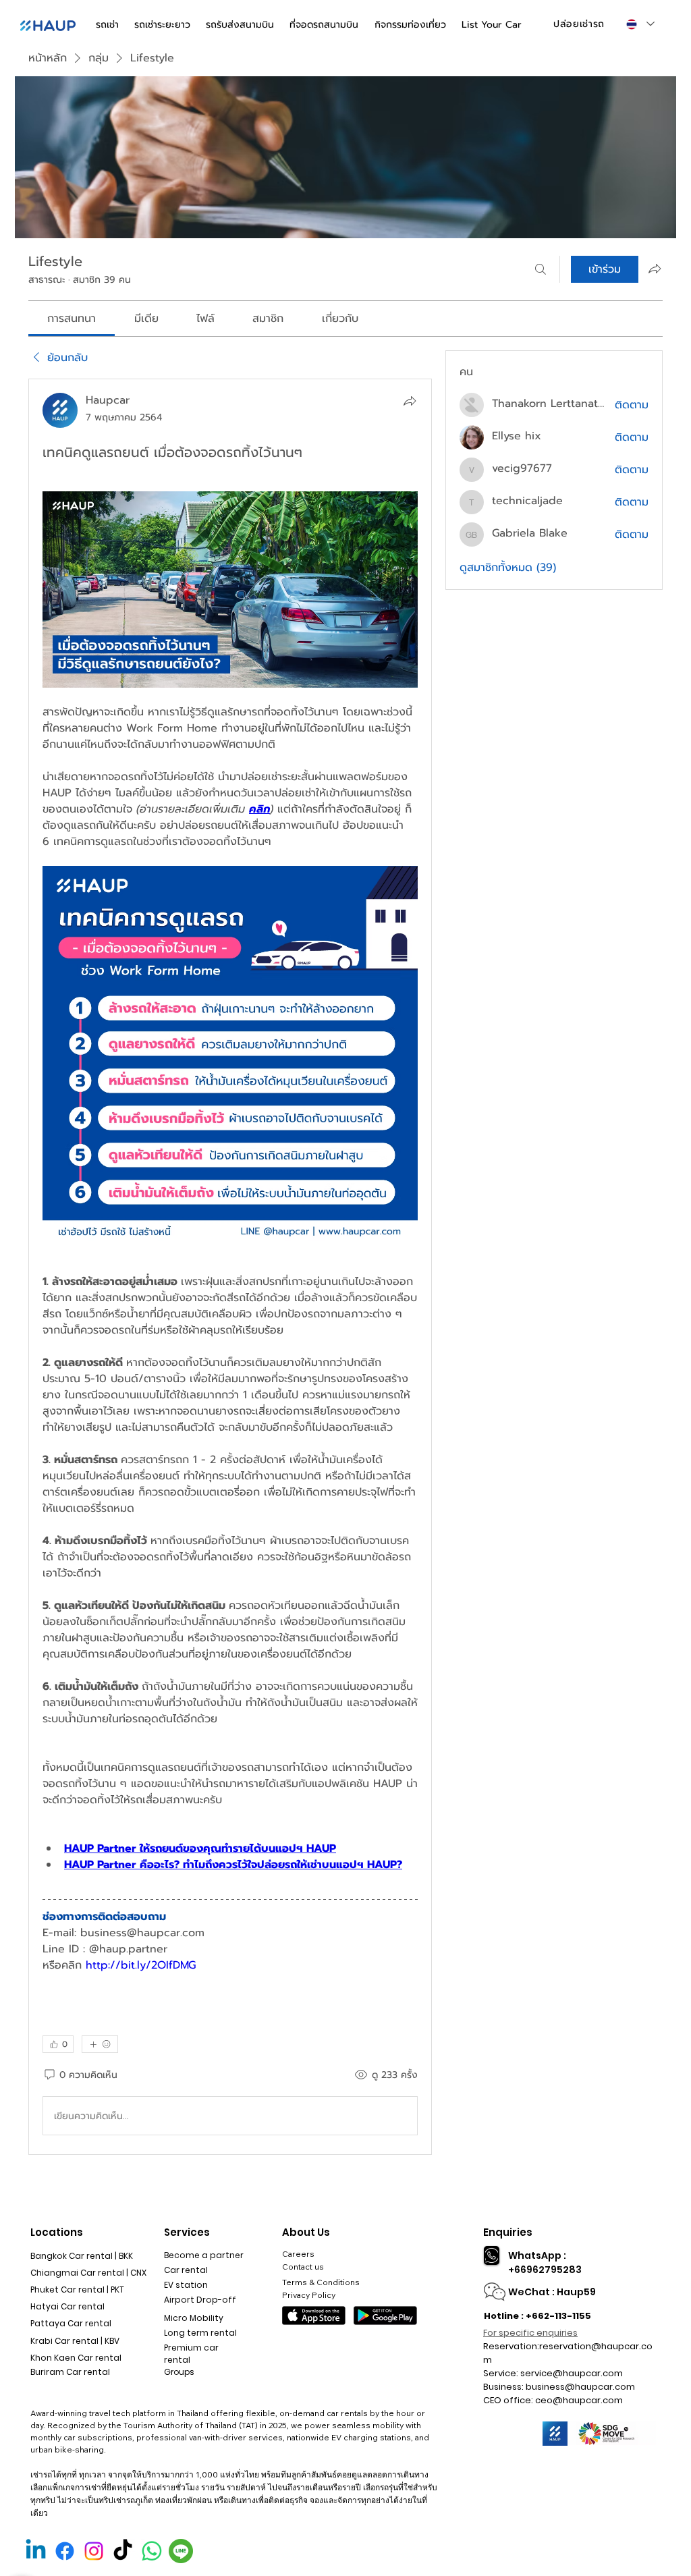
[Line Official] (181, 2551)
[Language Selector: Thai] (640, 24)
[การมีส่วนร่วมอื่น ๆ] (100, 2044)
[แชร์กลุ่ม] (655, 269)
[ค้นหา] (541, 269)
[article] (230, 1267)
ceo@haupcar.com (579, 2400)
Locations (57, 2232)
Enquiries (508, 2232)
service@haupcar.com (572, 2373)
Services (187, 2232)
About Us (306, 2232)
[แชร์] (410, 401)
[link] (72, 319)
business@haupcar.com (580, 2387)
